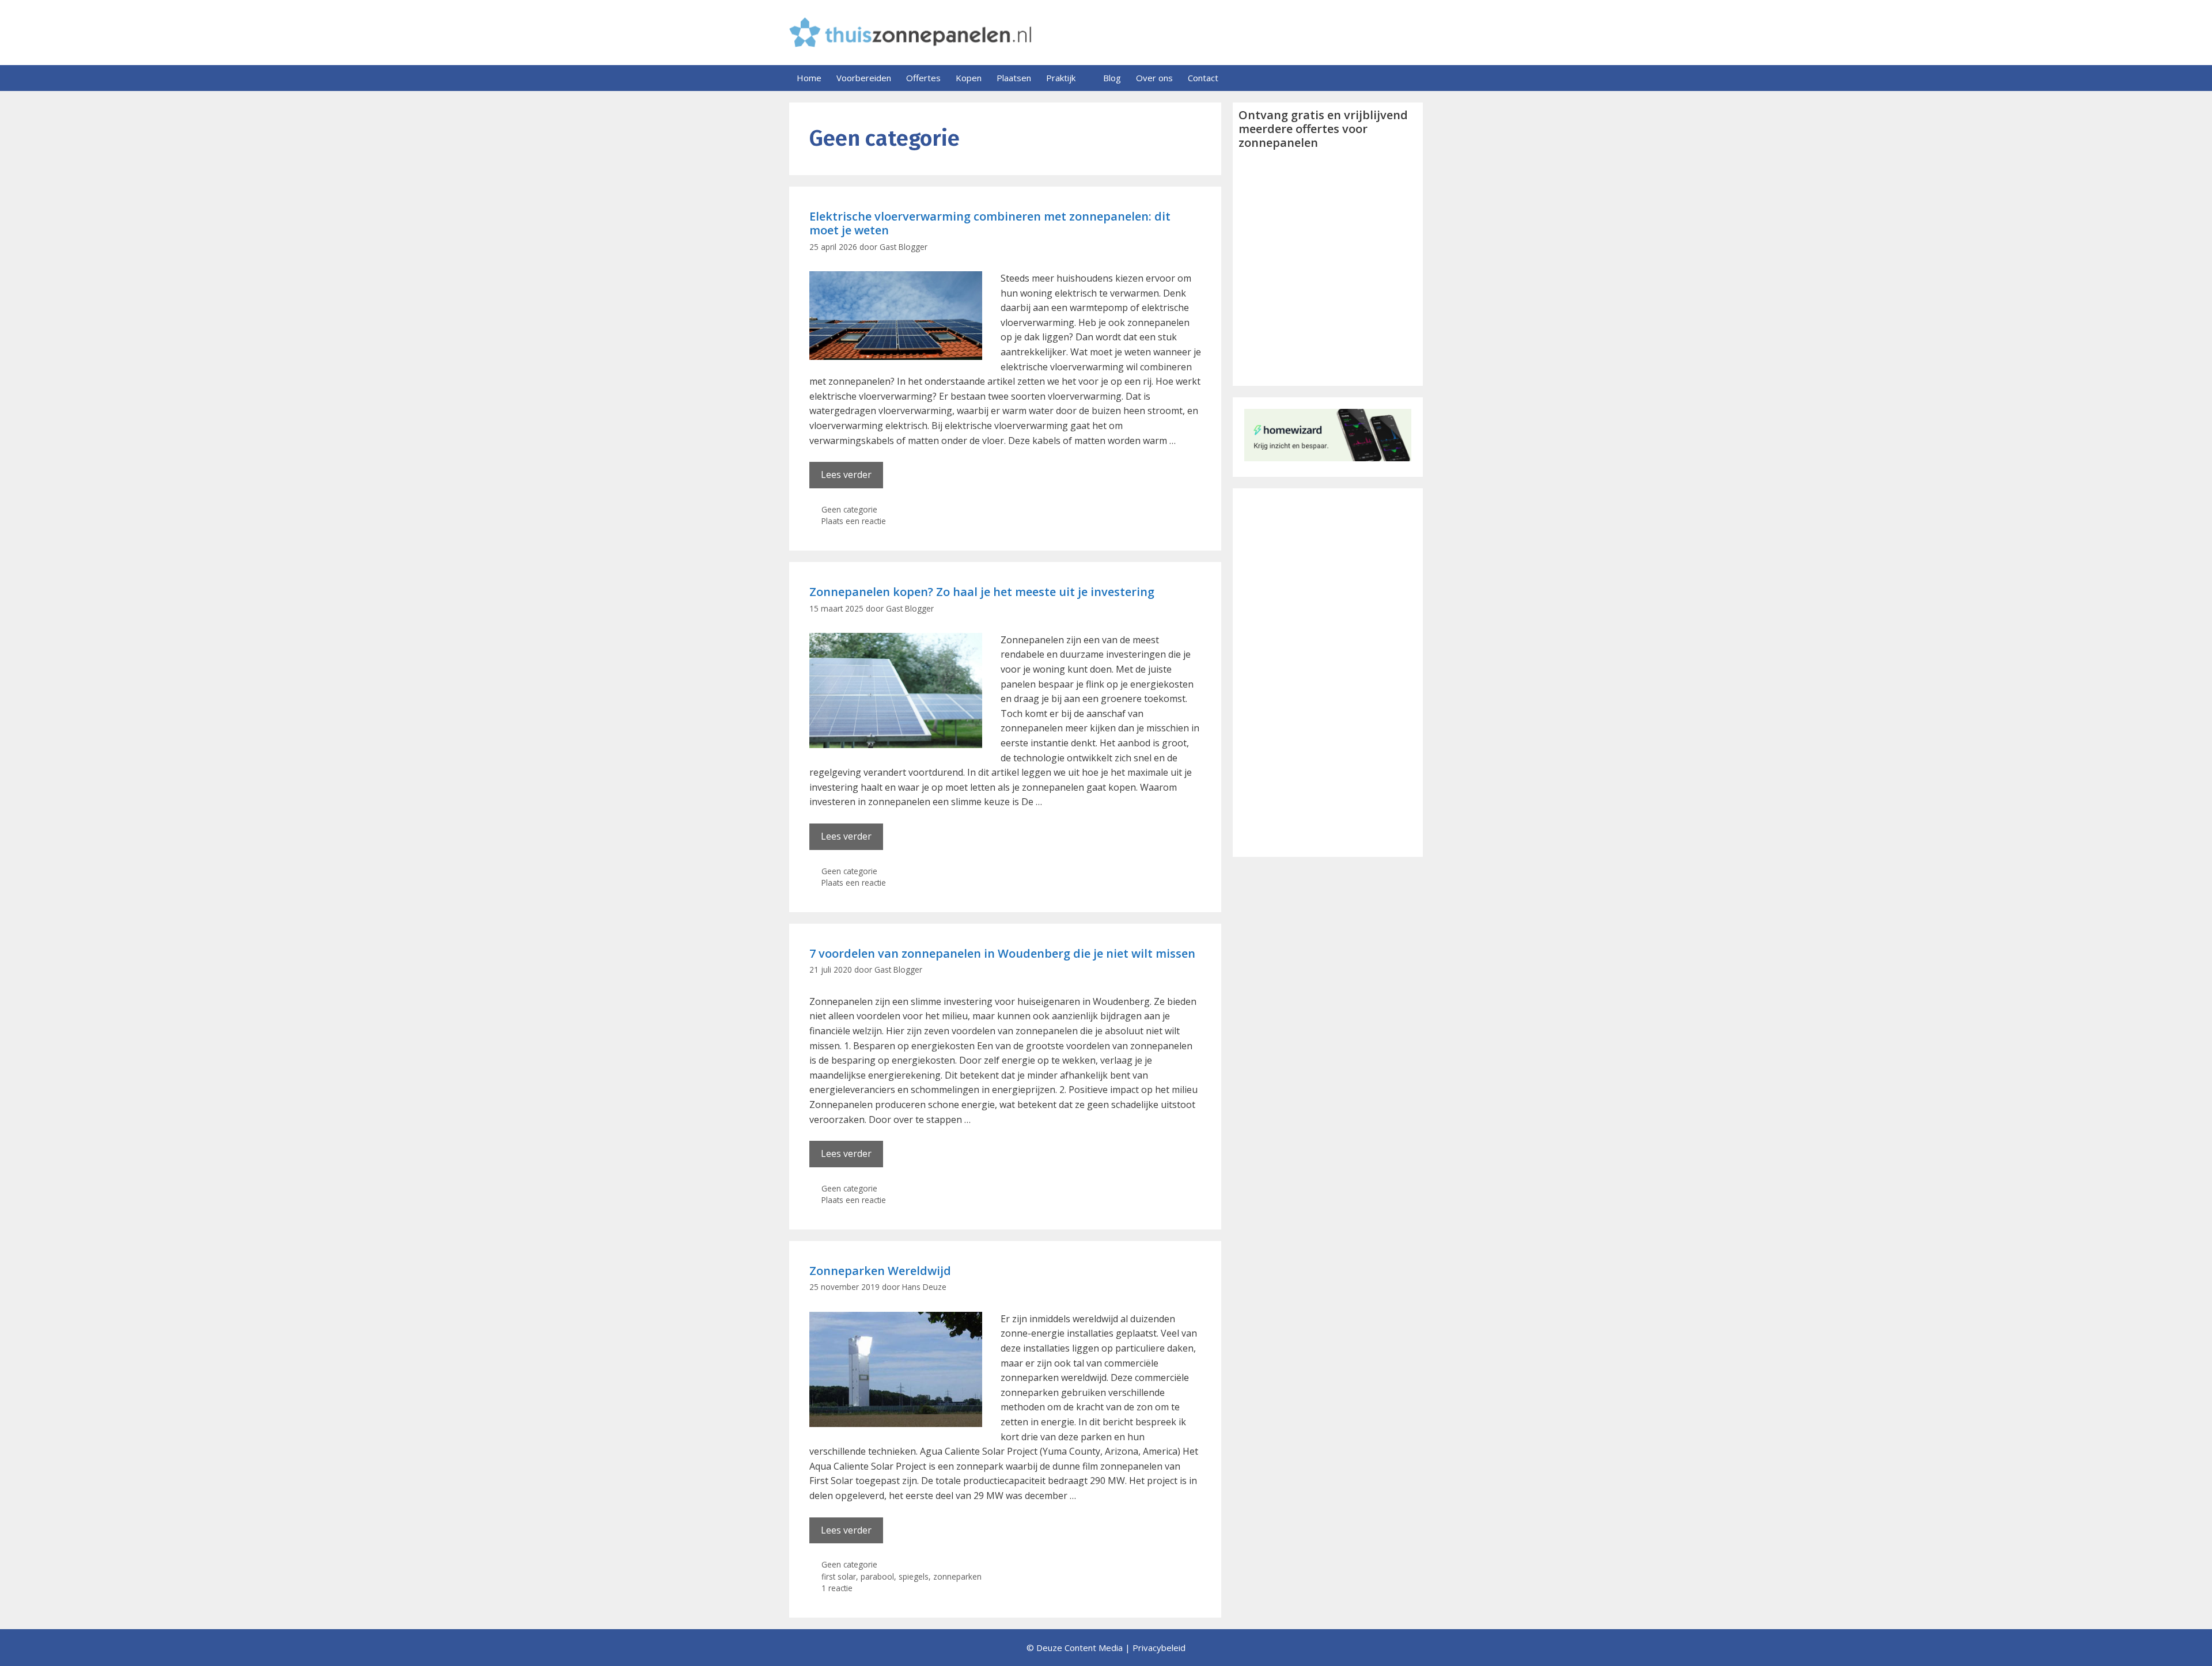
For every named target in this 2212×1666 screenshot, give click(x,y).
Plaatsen (1014, 78)
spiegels (914, 1576)
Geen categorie (849, 509)
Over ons (1154, 78)
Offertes (923, 78)
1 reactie (837, 1588)
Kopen (969, 78)
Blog (1112, 78)
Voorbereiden (864, 78)
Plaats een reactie (854, 521)
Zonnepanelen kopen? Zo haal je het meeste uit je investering (982, 592)
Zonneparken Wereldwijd (880, 1271)
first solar (839, 1576)
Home (809, 78)
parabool (877, 1576)
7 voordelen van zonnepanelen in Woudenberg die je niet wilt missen (1002, 953)
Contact (1203, 78)
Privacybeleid (1159, 1648)
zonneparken (957, 1576)
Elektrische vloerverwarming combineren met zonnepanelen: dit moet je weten (990, 223)
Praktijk (1061, 78)
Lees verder (846, 475)
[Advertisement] (1328, 673)
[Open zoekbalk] (1410, 78)
